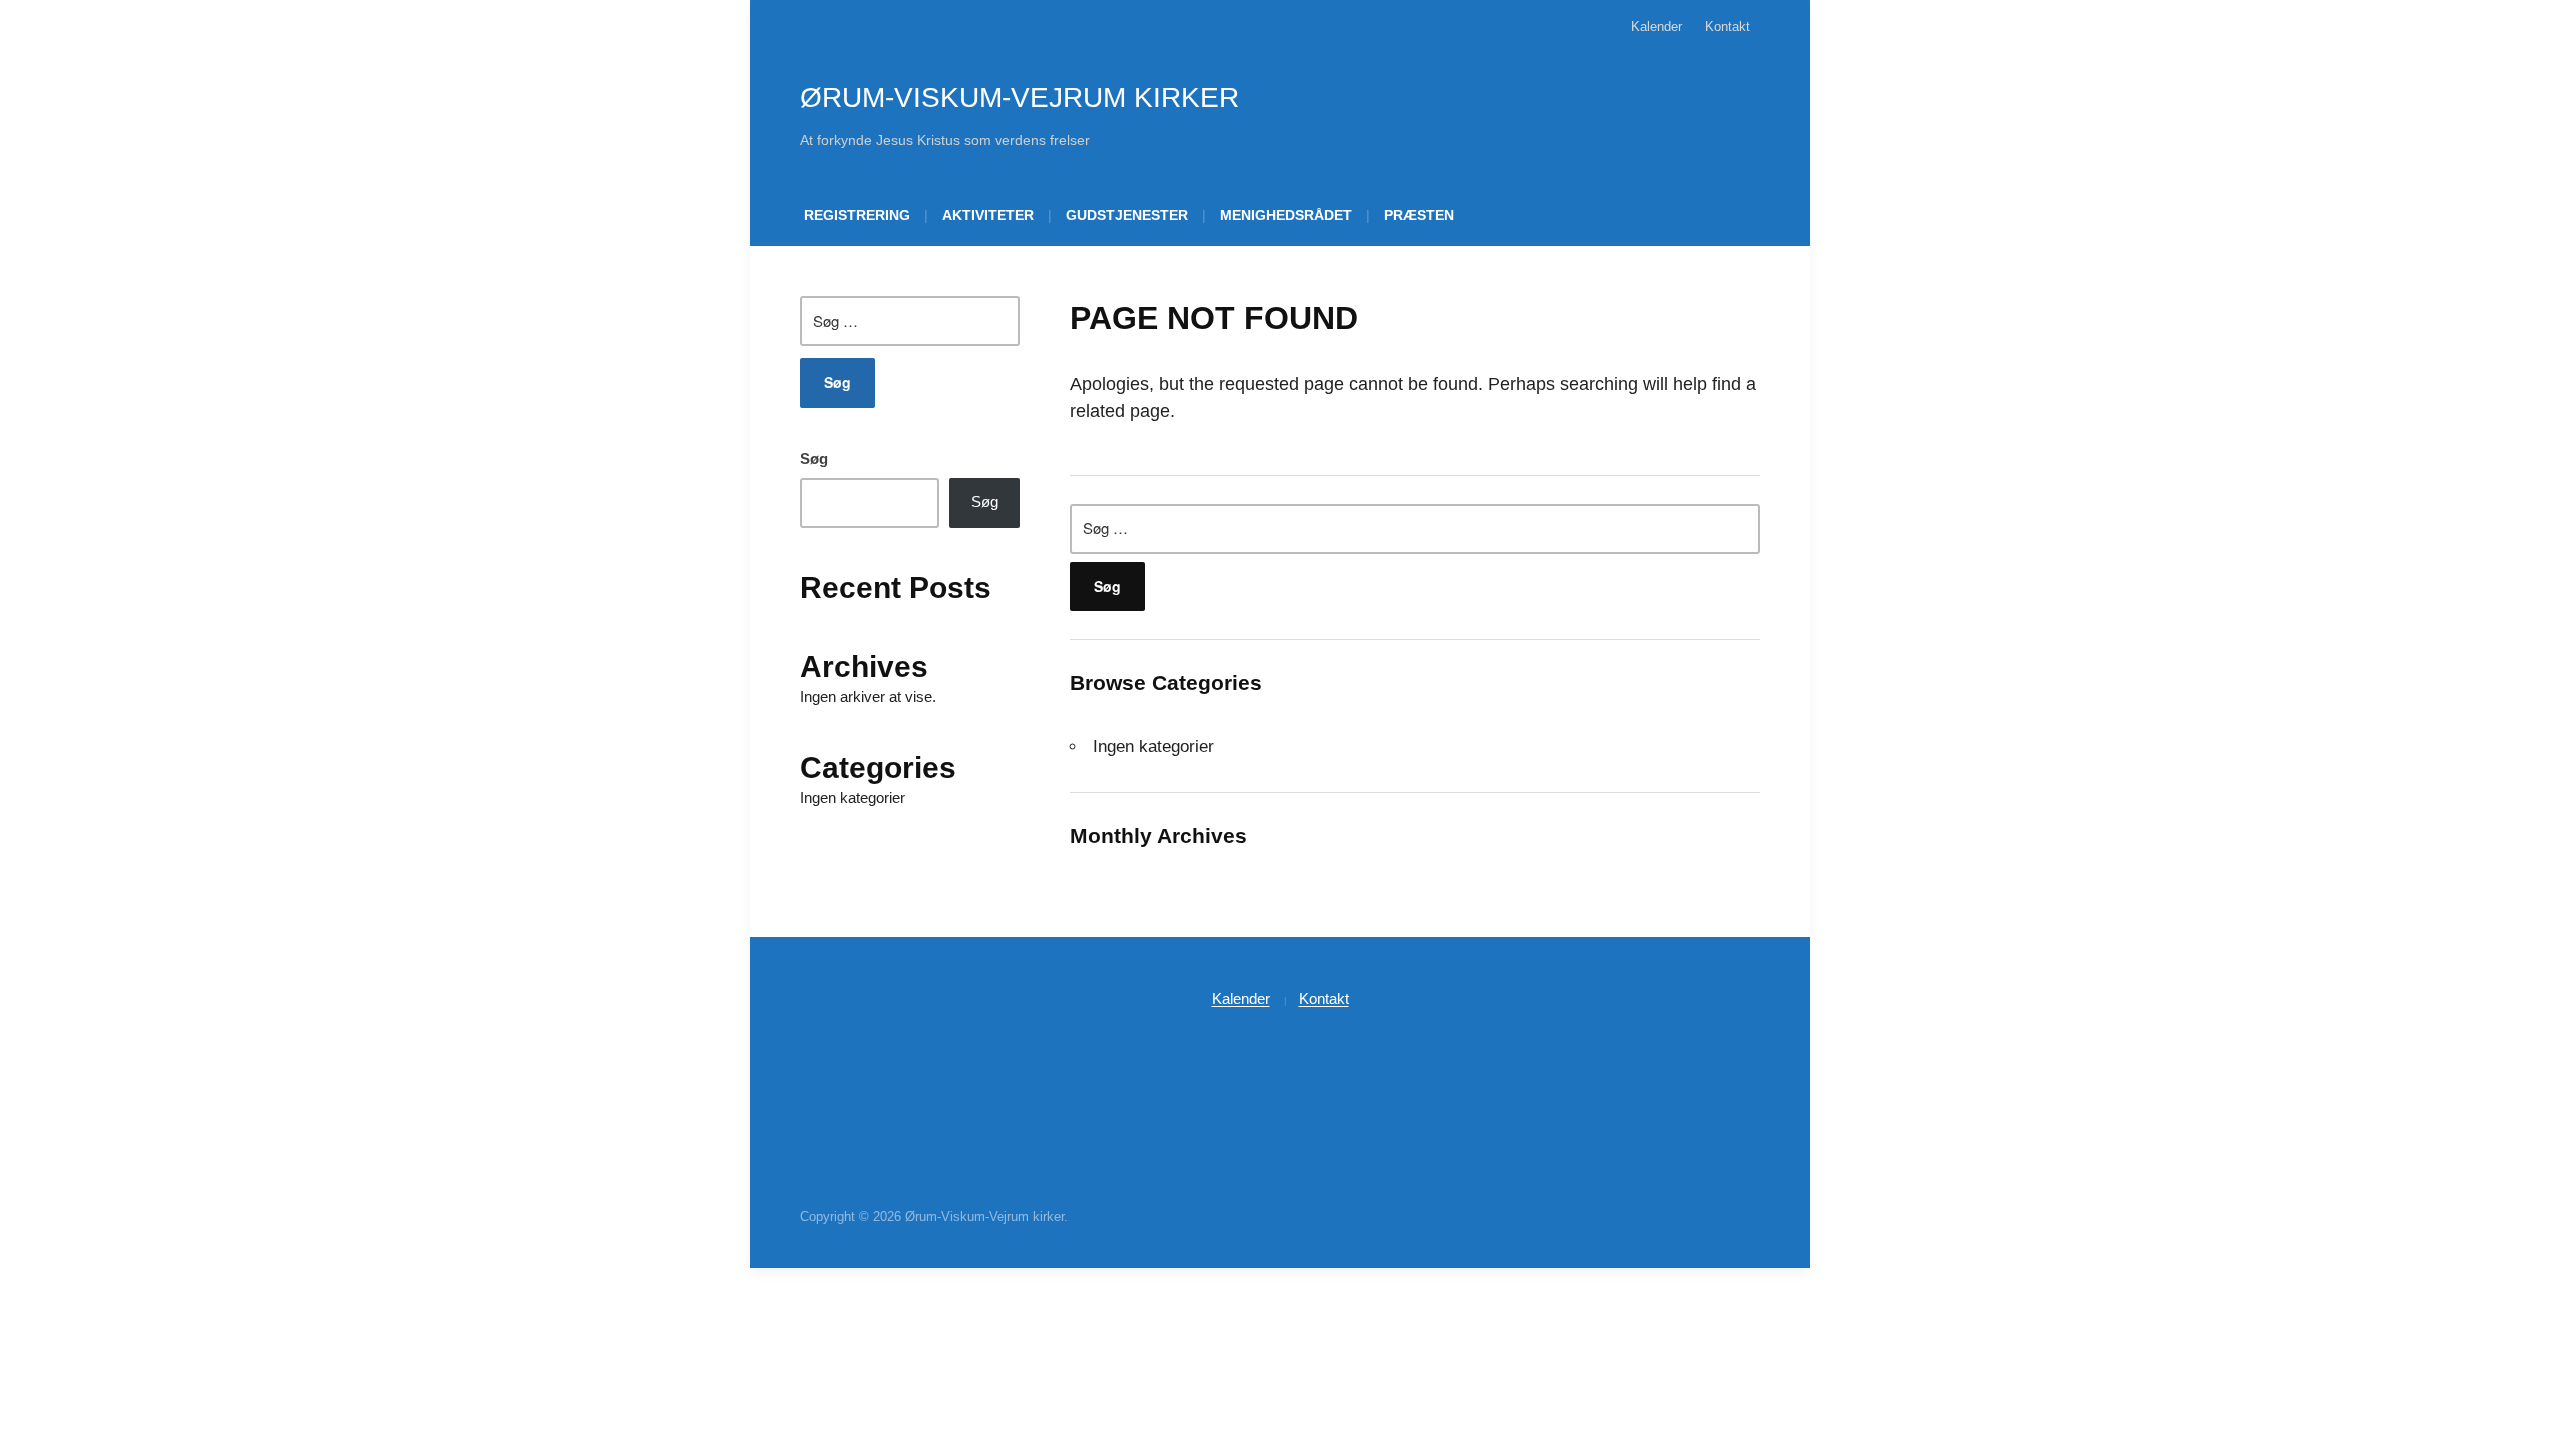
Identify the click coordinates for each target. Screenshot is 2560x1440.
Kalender (1656, 26)
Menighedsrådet (1286, 215)
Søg (814, 458)
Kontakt (1727, 26)
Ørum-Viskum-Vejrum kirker (1019, 97)
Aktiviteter (988, 215)
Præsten (1419, 215)
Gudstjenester (1127, 215)
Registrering (857, 215)
